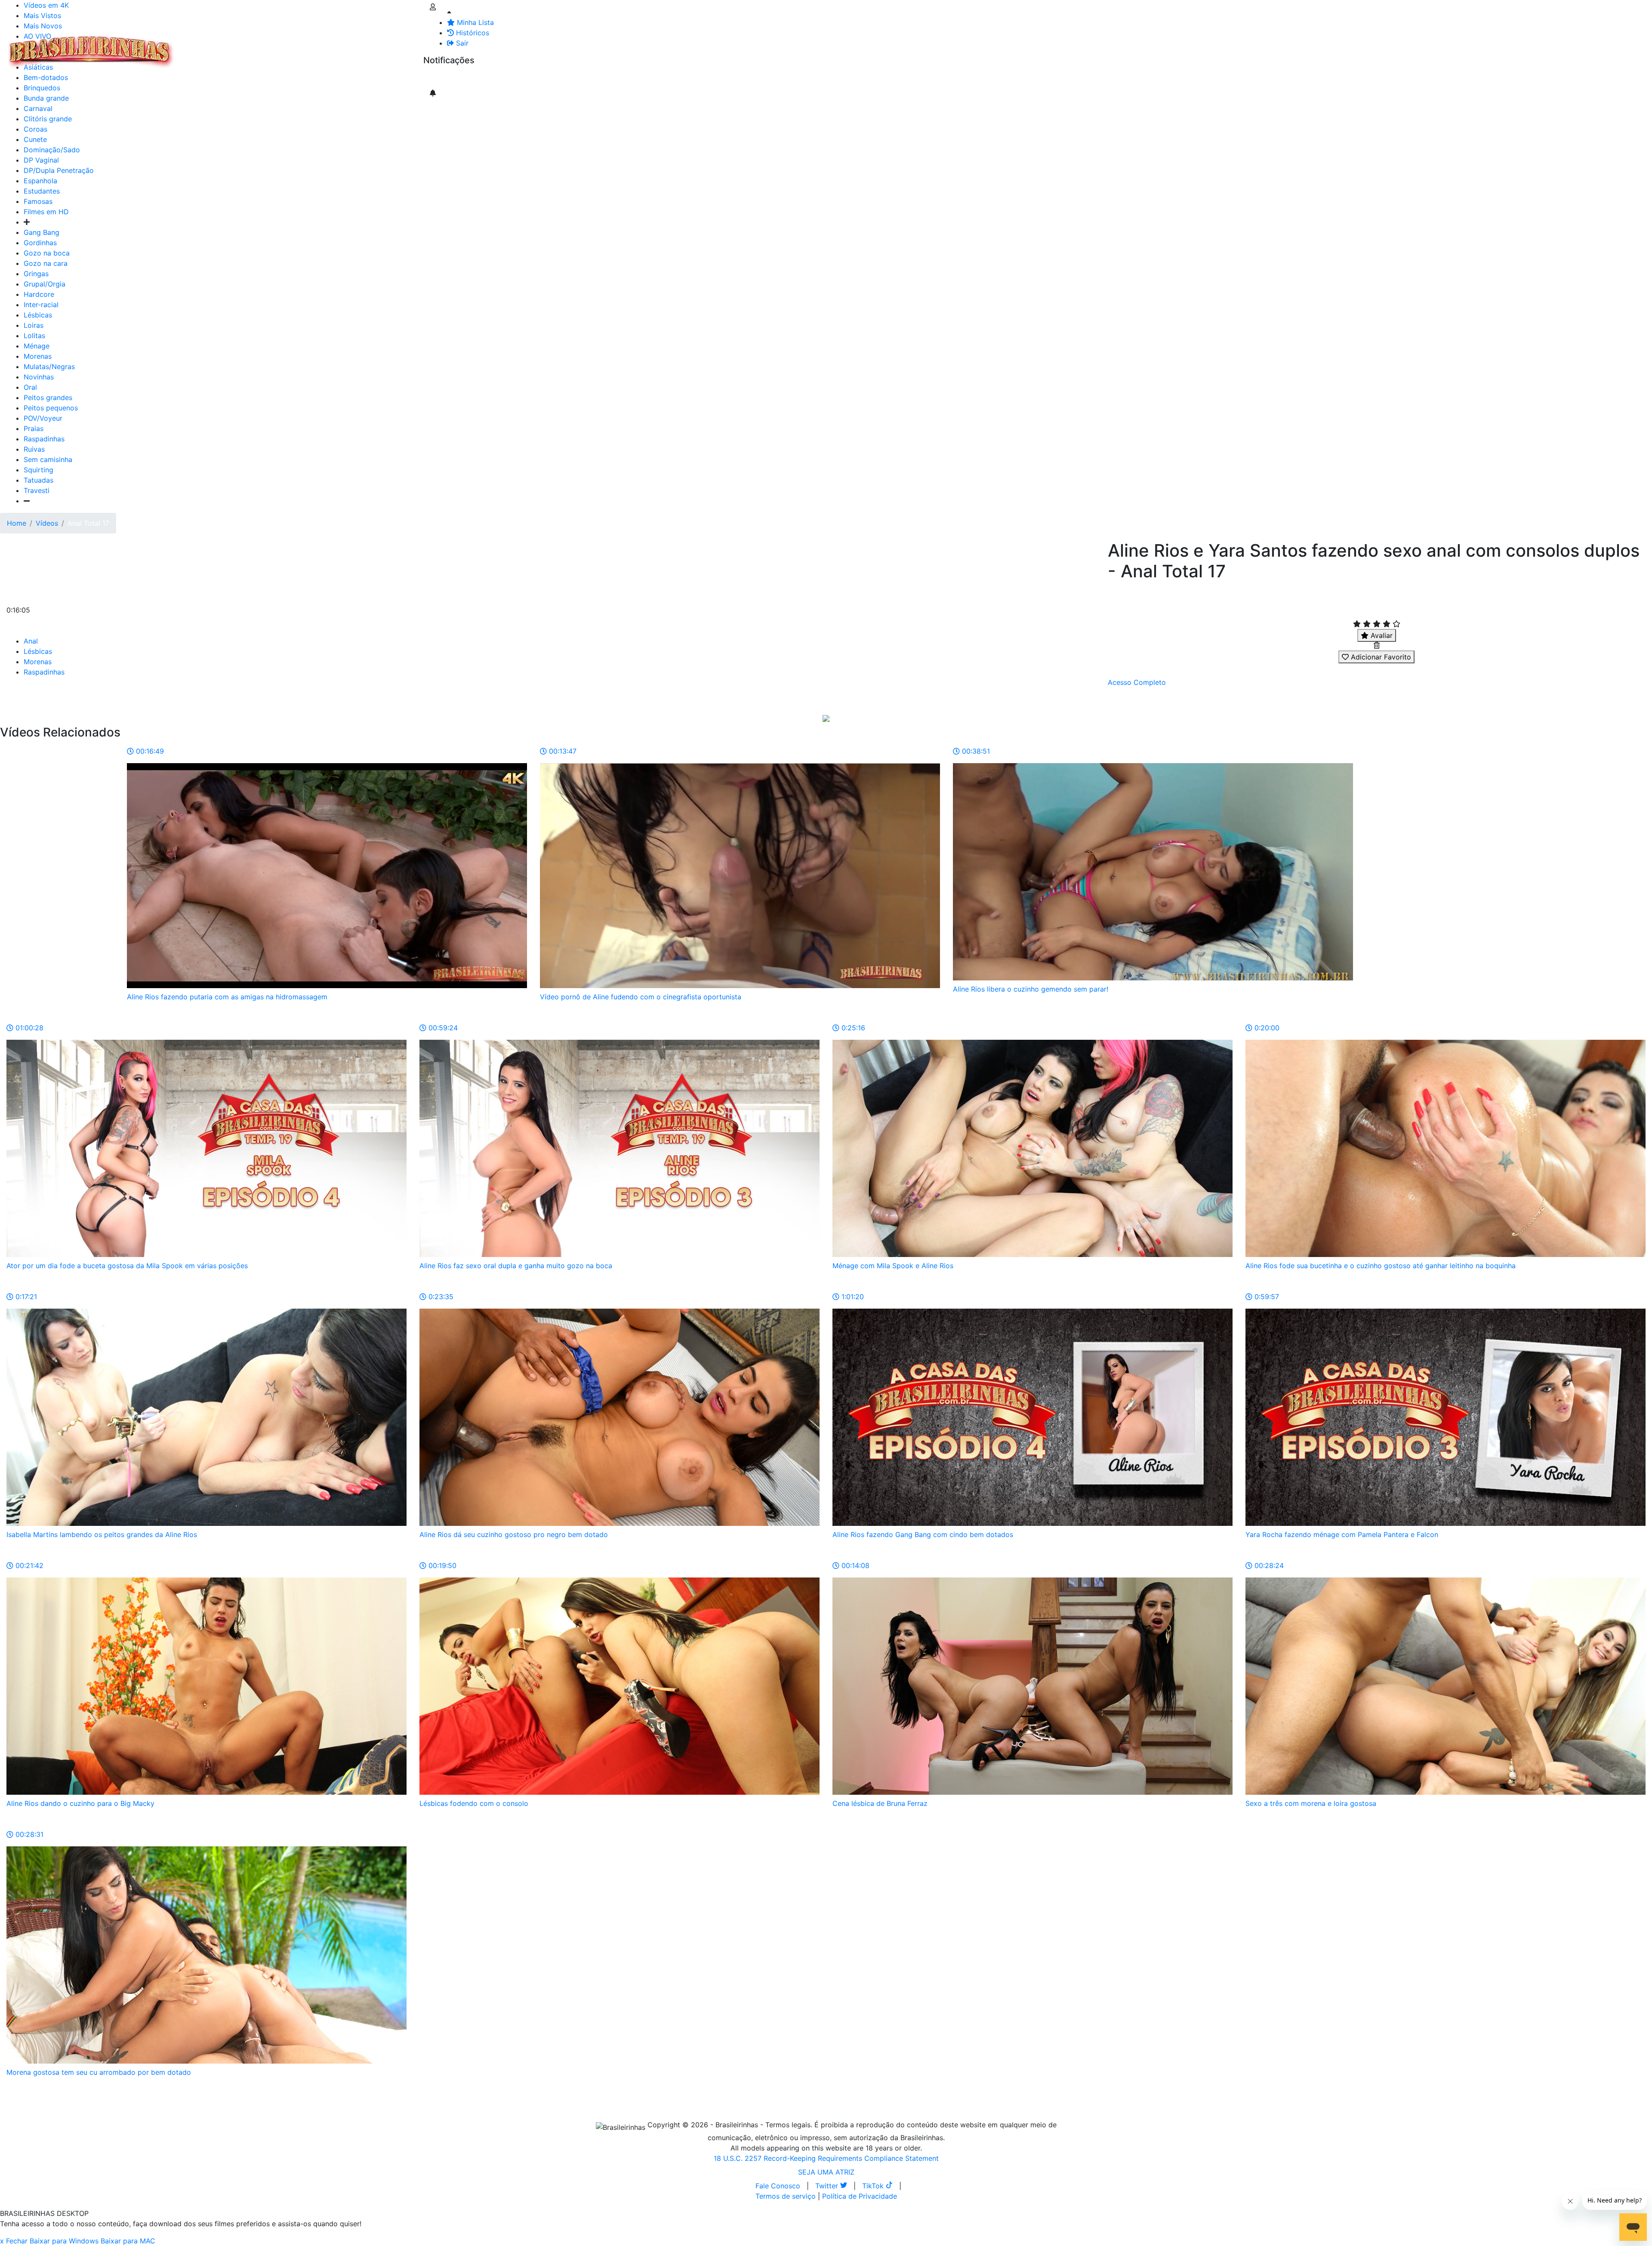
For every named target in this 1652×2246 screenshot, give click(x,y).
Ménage (37, 346)
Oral (30, 387)
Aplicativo (383, 46)
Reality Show (349, 52)
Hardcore (39, 294)
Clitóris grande (48, 119)
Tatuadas (39, 480)
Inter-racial (41, 305)
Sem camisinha (48, 459)
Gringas (36, 274)
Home (17, 523)
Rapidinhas (289, 46)
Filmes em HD (46, 212)
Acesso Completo (1137, 682)
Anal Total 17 (88, 523)
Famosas (38, 201)
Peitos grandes (48, 397)
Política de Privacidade (860, 2196)
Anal (31, 641)
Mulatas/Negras (49, 367)
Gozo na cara (46, 263)
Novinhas (39, 377)
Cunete (35, 139)
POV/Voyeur (43, 418)
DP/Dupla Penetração (59, 170)
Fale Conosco (778, 2186)
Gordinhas (40, 243)
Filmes (195, 46)
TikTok (874, 2186)
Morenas (38, 356)
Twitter (828, 2186)
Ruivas (34, 449)
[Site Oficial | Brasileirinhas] (91, 52)
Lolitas (34, 336)
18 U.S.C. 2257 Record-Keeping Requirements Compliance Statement (826, 2158)
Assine (440, 77)
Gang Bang (42, 232)
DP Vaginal (41, 160)
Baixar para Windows (64, 2241)
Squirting (39, 470)
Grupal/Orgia (45, 284)
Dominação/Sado (52, 150)
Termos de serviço (786, 2196)
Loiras (34, 325)
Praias (34, 428)
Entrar (416, 46)
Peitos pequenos (51, 408)
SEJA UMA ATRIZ (826, 2172)
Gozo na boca (47, 253)
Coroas (35, 129)
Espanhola (40, 181)
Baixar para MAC (128, 2241)
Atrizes (224, 46)
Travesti (37, 490)
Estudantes (42, 191)
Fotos (322, 46)
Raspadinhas (44, 439)
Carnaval (38, 108)
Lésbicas (38, 315)
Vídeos (253, 46)
